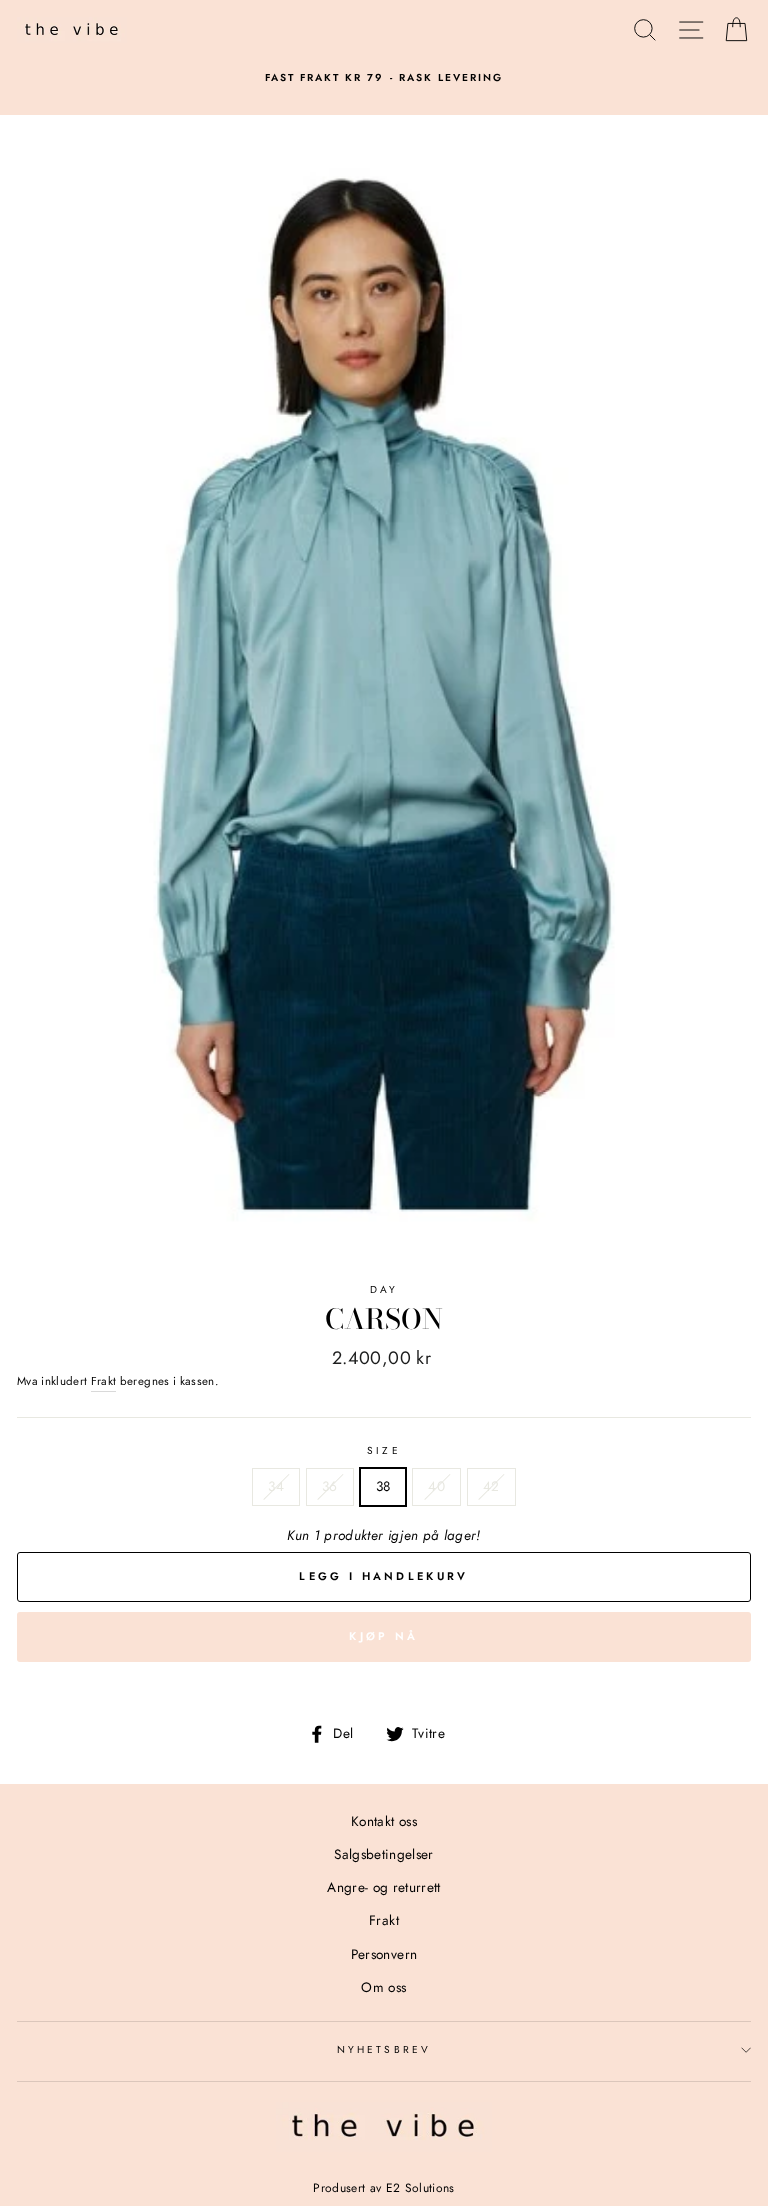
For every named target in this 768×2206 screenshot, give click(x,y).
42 (491, 1486)
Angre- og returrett (383, 1887)
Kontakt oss (384, 1821)
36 (330, 1486)
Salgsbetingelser (383, 1854)
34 (276, 1486)
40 (436, 1486)
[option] (384, 78)
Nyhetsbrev (384, 2049)
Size (383, 1450)
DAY (384, 1289)
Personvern (384, 1954)
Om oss (383, 1987)
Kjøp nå (383, 1636)
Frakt (104, 1381)
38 (383, 1486)
